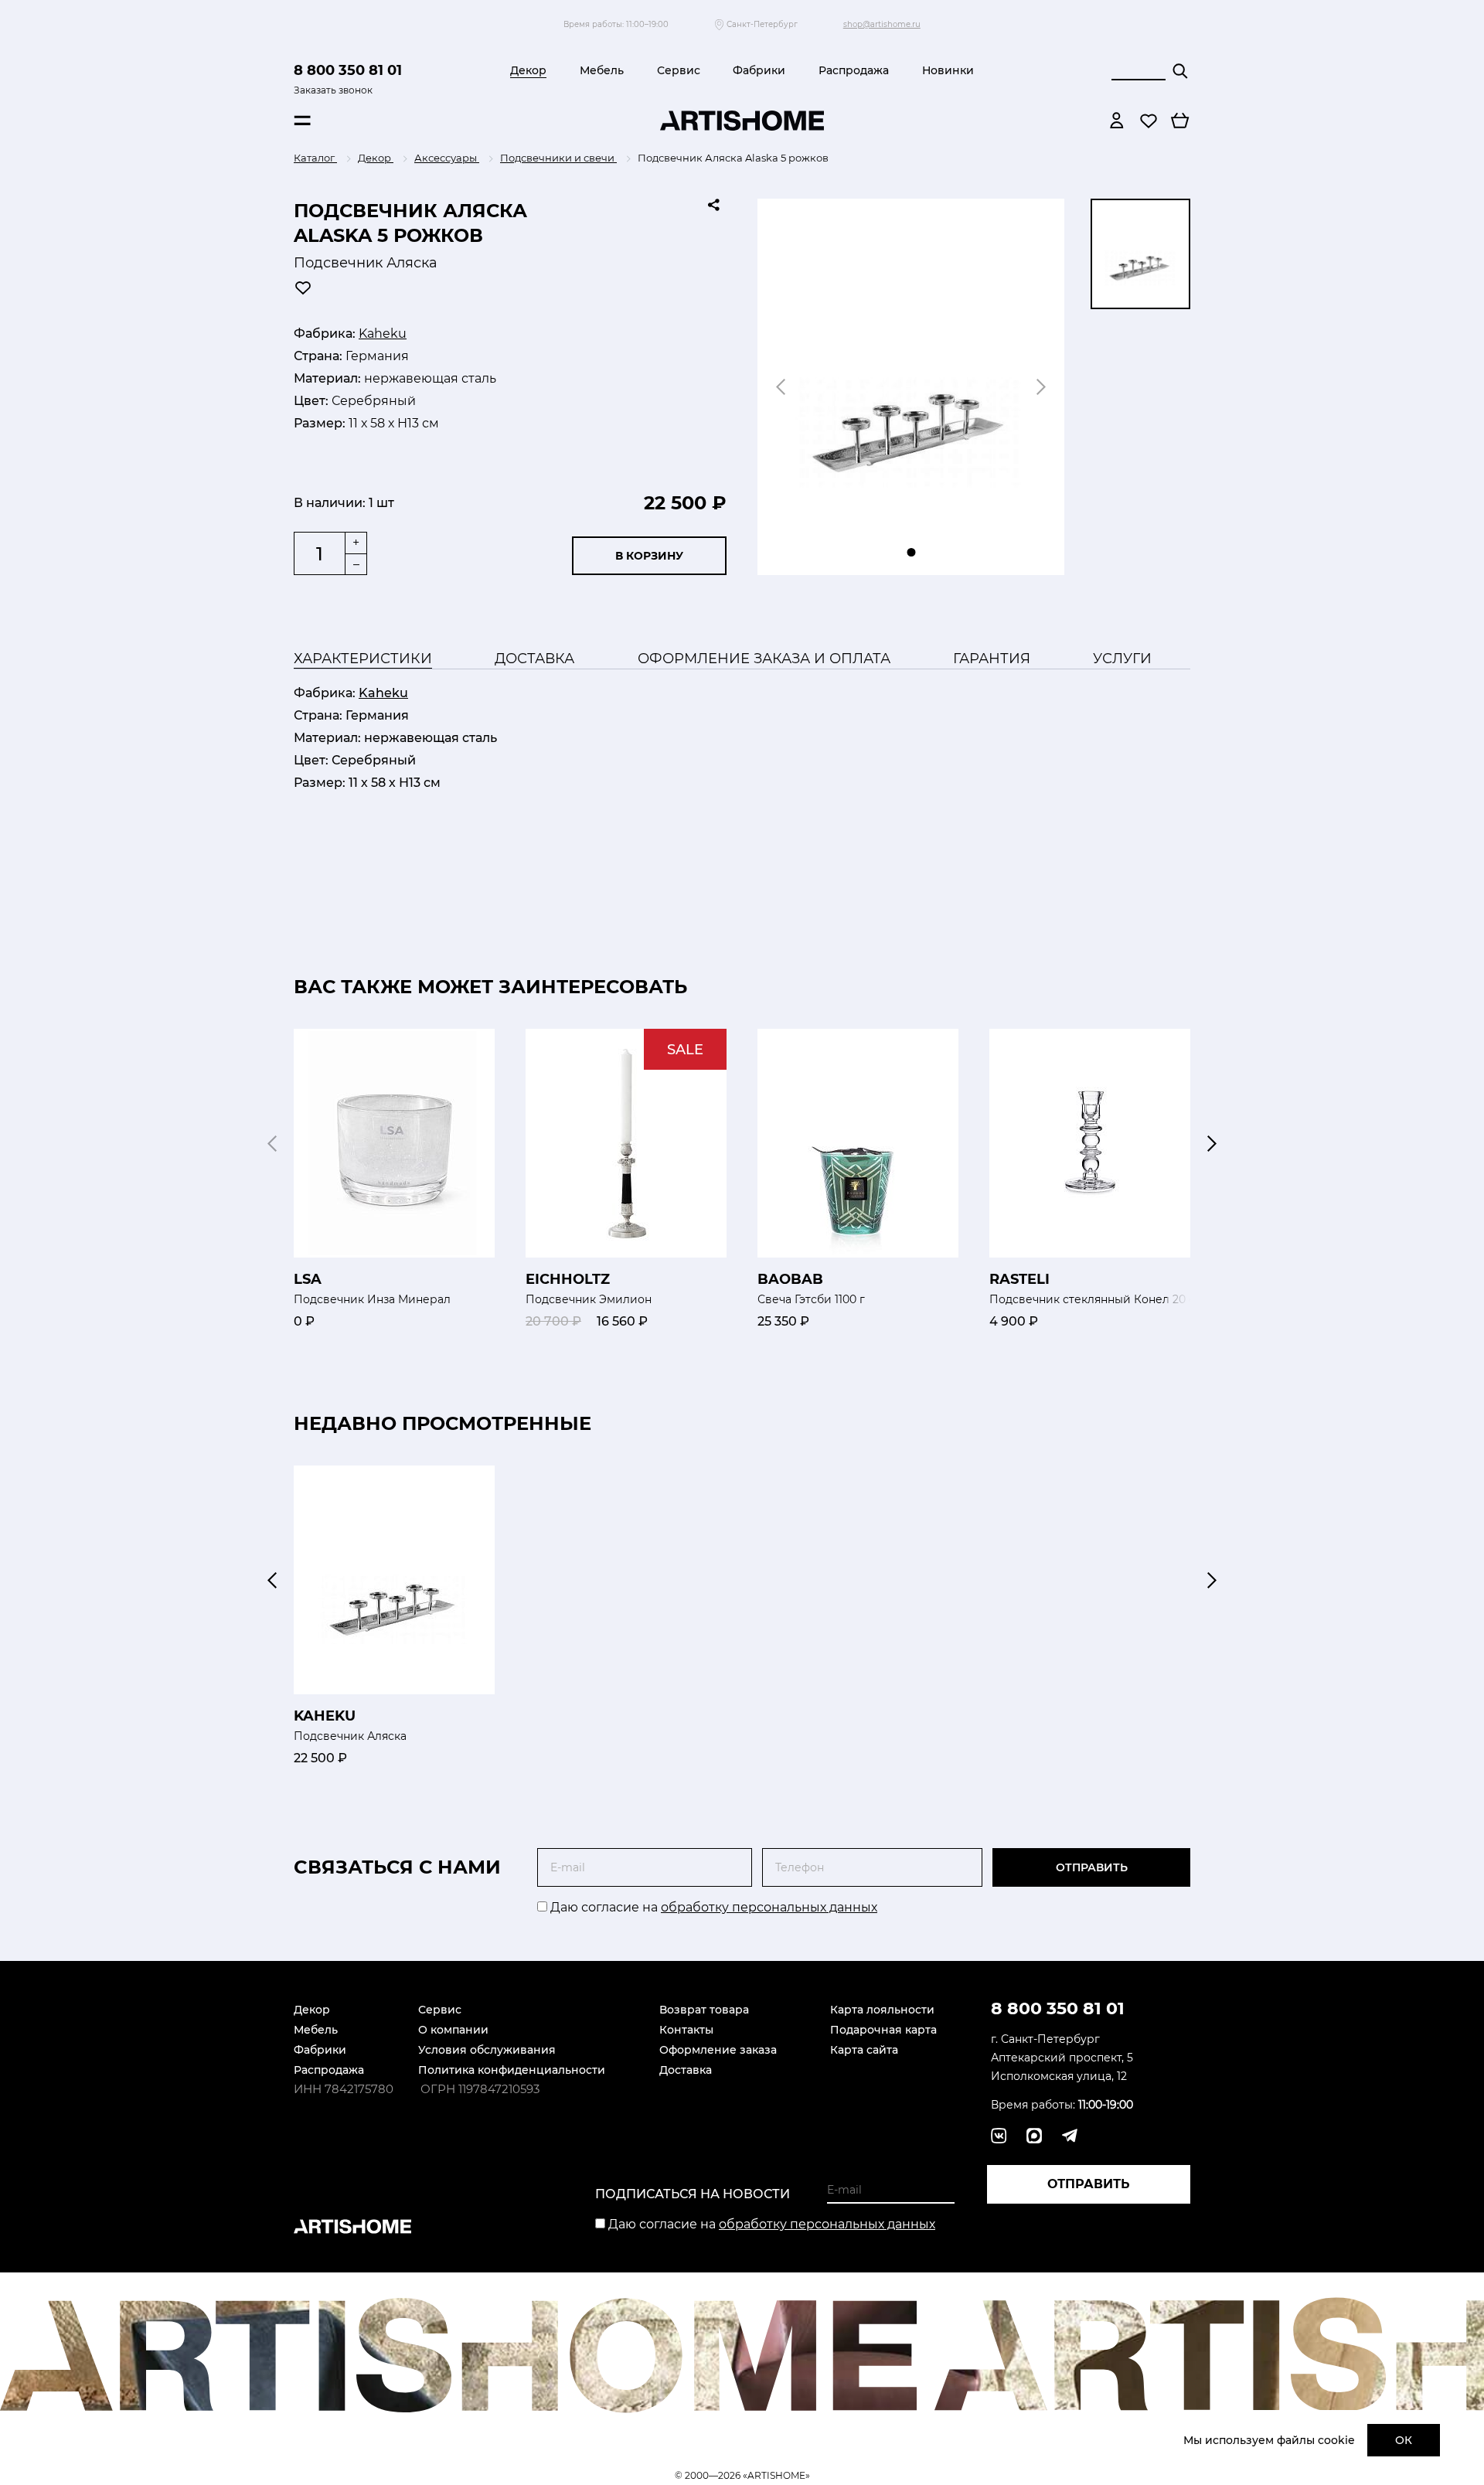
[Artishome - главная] (742, 121)
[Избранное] (1149, 121)
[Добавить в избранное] (303, 288)
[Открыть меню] (302, 121)
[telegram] (1034, 2136)
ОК (1404, 2440)
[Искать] (1180, 71)
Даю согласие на (712, 1907)
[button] (1212, 1144)
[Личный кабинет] (1117, 121)
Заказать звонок (333, 90)
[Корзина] (1180, 121)
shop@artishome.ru (882, 24)
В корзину (649, 556)
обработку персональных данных (769, 1907)
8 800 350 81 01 (348, 70)
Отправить (1092, 1867)
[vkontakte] (999, 2136)
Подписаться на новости (693, 2194)
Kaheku (383, 334)
